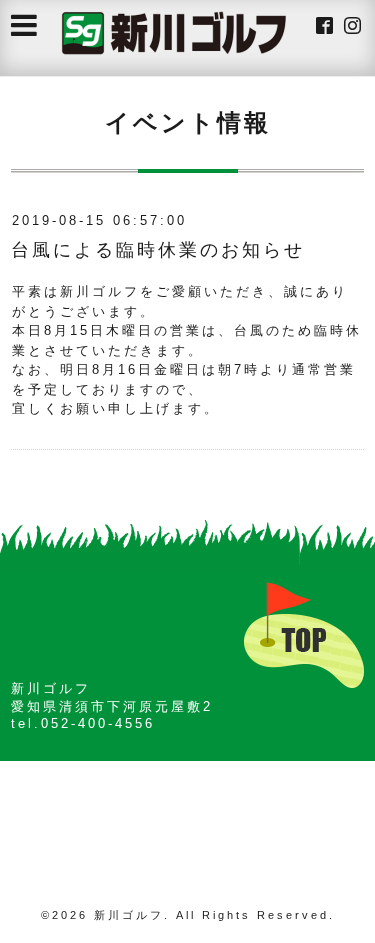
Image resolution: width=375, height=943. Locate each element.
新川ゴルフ (129, 915)
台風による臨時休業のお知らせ (158, 250)
